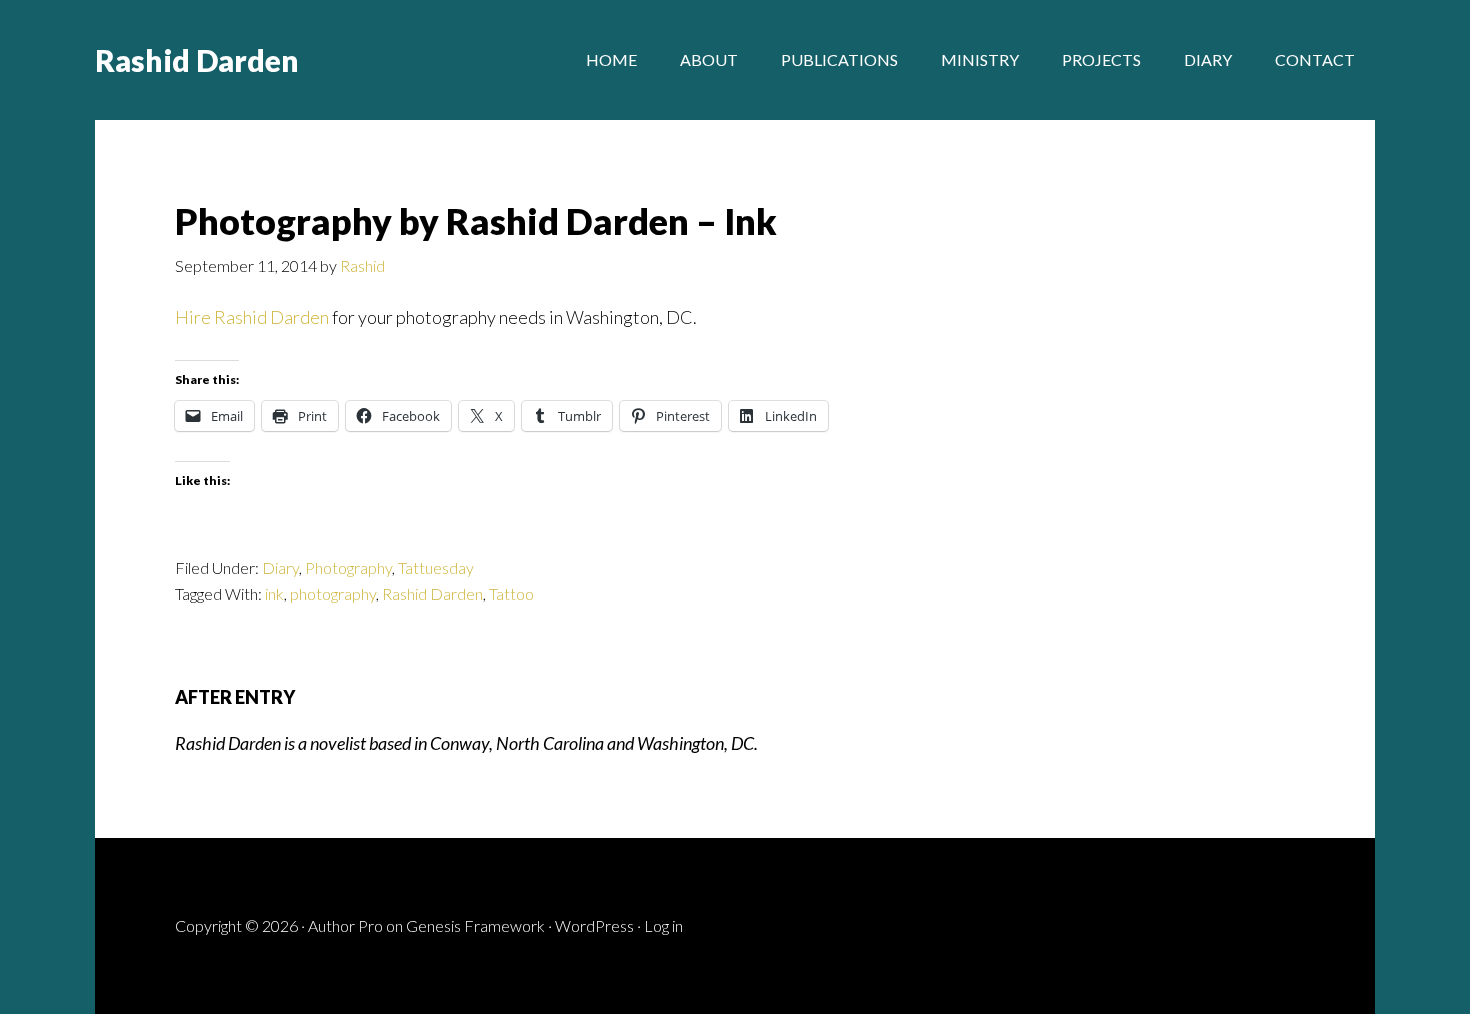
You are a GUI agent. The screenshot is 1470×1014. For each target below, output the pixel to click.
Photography (348, 567)
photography (333, 593)
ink (274, 593)
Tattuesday (436, 567)
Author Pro (345, 925)
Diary (280, 567)
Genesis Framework (475, 925)
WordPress (594, 925)
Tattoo (511, 593)
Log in (663, 925)
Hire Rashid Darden (252, 317)
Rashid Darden (197, 60)
